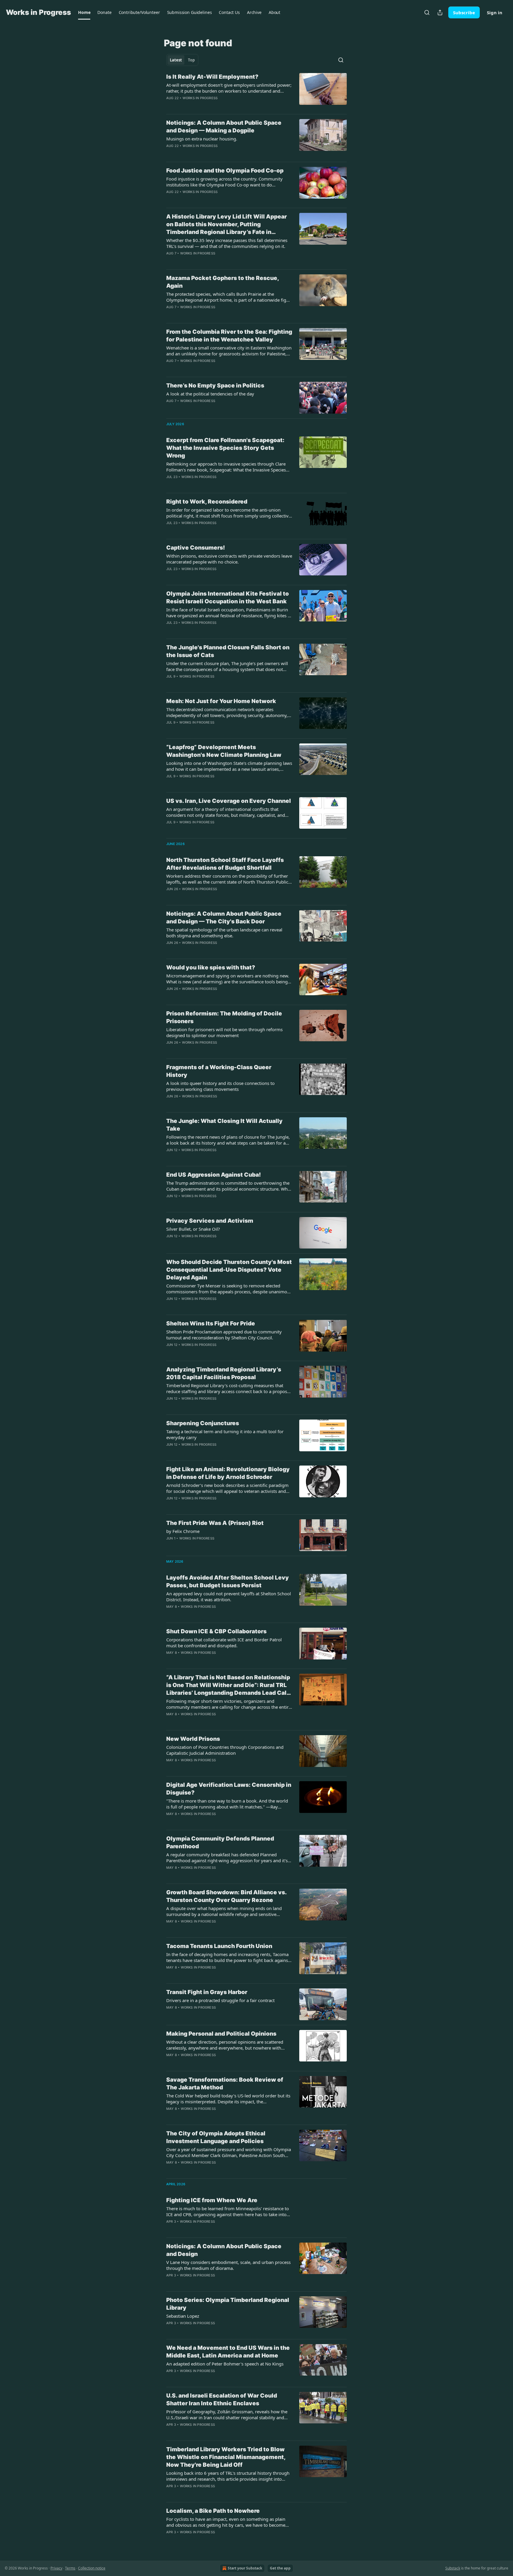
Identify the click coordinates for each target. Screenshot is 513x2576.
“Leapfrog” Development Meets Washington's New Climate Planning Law (224, 751)
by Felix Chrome (183, 1531)
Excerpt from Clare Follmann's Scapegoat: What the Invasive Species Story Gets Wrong (225, 448)
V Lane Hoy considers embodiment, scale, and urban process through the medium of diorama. (228, 2265)
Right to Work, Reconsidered (207, 502)
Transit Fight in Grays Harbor (207, 1992)
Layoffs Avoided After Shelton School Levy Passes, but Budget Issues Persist (228, 1581)
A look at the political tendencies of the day (210, 394)
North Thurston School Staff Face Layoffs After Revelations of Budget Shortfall (225, 864)
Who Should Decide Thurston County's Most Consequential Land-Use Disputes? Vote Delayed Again (229, 1270)
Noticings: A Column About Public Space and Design (224, 2250)
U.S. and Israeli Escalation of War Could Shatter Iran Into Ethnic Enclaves (222, 2399)
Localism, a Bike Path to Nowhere (213, 2511)
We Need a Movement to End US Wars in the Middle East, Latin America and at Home (228, 2352)
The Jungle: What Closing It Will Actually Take (224, 1125)
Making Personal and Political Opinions (221, 2034)
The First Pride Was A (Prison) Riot (215, 1523)
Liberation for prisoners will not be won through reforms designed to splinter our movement (224, 1032)
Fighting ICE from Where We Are (212, 2200)
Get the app (280, 2568)
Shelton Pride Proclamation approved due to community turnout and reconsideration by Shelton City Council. (224, 1335)
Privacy (56, 2568)
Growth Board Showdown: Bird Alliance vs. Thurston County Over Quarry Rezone (226, 1896)
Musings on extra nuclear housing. (202, 139)
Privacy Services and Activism (210, 1221)
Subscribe (464, 12)
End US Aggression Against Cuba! (214, 1175)
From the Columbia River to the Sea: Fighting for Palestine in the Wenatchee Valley (229, 336)
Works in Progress (200, 98)
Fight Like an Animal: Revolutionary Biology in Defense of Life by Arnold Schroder (228, 1473)
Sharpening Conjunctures (203, 1423)
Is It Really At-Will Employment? (212, 77)
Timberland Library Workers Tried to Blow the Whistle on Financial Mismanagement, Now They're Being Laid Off (226, 2457)
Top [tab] (191, 60)
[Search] (427, 12)
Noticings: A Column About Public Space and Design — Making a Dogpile (224, 127)
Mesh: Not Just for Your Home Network (221, 701)
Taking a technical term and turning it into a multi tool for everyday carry (225, 1434)
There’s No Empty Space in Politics (215, 386)
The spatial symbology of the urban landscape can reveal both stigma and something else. (224, 933)
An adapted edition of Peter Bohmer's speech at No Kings (225, 2364)
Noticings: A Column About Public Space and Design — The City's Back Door (224, 918)
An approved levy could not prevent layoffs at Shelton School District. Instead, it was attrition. (229, 1596)
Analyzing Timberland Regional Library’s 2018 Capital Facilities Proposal (224, 1373)
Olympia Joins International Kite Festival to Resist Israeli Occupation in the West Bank (228, 598)
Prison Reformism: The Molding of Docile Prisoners (224, 1017)
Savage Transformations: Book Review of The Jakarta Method (225, 2084)
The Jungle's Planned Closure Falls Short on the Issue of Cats (228, 651)
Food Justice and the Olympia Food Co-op (225, 171)
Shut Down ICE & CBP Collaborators (216, 1631)
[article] (256, 91)
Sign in (495, 12)
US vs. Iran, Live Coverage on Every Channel (229, 801)
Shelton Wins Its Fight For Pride (211, 1323)
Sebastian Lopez (183, 2316)
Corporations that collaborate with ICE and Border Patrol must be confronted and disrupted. (224, 1643)
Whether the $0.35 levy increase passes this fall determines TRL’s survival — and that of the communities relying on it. (227, 243)
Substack (453, 2568)
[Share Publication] (440, 12)
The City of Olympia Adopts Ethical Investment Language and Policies (216, 2137)
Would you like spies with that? (211, 967)
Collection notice (92, 2568)
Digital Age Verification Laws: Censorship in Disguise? (229, 1789)
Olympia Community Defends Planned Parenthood (220, 1842)
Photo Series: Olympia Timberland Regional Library (228, 2304)
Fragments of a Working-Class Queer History (219, 1071)
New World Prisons (193, 1739)
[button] (84, 12)
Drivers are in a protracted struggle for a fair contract (220, 2000)
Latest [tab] (176, 60)
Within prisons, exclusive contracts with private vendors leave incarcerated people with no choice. (229, 559)
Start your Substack (245, 2568)
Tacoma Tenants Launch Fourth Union (219, 1946)
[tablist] (182, 60)
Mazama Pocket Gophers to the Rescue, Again (223, 282)
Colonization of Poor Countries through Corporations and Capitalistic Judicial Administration (225, 1750)
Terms (70, 2568)
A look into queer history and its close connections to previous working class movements (220, 1086)
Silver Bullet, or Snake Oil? (193, 1229)
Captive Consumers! (196, 548)
